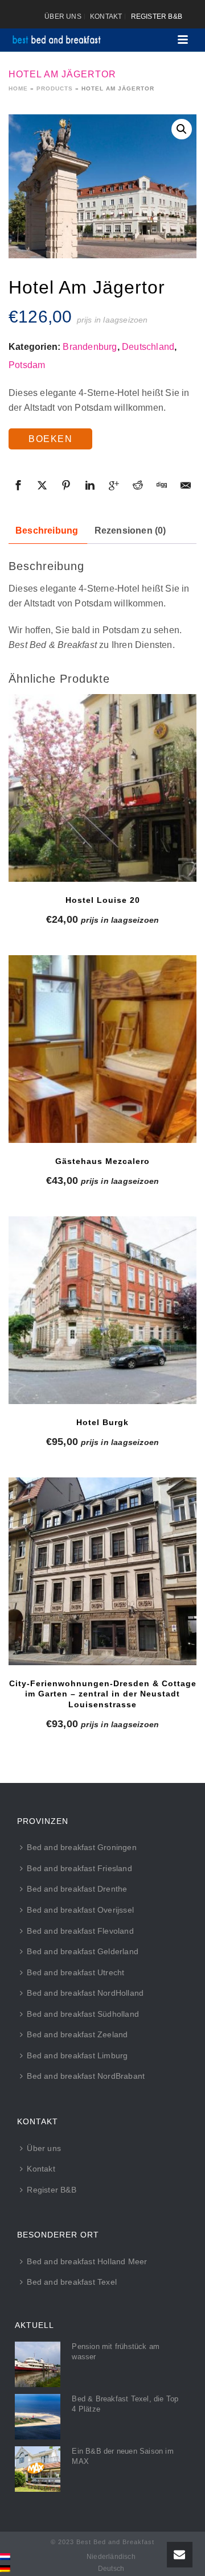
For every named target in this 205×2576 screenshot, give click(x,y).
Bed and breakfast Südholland (83, 2014)
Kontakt (41, 2169)
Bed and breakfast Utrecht (75, 1972)
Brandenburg (90, 347)
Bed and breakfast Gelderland (83, 1951)
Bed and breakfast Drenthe (77, 1889)
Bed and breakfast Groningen (81, 1847)
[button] (182, 129)
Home (18, 88)
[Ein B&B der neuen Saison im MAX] (38, 2469)
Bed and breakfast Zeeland (77, 2034)
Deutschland (148, 347)
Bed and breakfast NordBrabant (86, 2076)
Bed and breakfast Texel (72, 2282)
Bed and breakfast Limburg (77, 2055)
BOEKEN (50, 439)
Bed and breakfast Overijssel (80, 1910)
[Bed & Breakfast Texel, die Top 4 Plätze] (38, 2417)
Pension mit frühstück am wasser (116, 2352)
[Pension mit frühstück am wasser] (38, 2364)
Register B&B (51, 2190)
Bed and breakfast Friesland (79, 1868)
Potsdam (27, 365)
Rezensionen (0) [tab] (130, 531)
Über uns (44, 2148)
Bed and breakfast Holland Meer (87, 2261)
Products (55, 88)
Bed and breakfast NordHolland (85, 1993)
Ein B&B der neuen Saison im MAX (122, 2456)
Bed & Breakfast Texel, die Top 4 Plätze (125, 2404)
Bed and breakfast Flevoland (80, 1931)
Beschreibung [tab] (47, 531)
